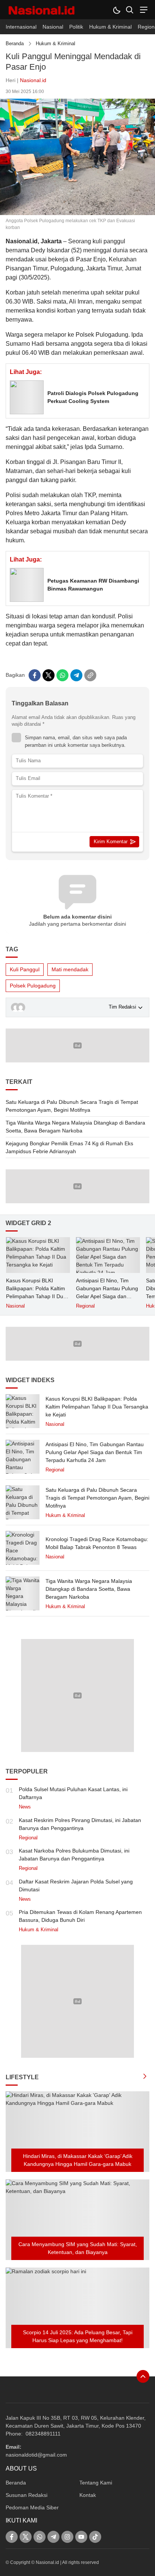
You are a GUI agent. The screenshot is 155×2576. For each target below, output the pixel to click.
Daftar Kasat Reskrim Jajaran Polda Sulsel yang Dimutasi (76, 1885)
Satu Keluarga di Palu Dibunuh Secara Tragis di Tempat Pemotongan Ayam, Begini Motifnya (72, 1106)
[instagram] (67, 2537)
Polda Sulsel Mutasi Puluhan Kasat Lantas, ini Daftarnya (73, 1793)
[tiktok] (95, 2537)
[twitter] (49, 675)
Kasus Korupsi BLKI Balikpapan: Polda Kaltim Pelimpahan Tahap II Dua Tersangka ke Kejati (36, 1292)
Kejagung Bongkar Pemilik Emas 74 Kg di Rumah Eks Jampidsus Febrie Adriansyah (69, 1147)
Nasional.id (33, 80)
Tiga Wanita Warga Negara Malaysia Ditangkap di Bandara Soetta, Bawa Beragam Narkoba (75, 1127)
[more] (145, 2077)
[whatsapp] (62, 675)
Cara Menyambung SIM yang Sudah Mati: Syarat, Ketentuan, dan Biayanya (78, 2248)
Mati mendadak (70, 969)
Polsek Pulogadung (33, 986)
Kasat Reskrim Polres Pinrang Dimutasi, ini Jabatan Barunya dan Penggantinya (80, 1824)
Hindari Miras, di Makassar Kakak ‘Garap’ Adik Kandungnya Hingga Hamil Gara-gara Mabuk (78, 2160)
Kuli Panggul (25, 969)
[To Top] (143, 2376)
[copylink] (90, 675)
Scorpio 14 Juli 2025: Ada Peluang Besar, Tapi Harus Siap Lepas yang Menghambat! (78, 2336)
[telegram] (76, 675)
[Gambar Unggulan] (77, 213)
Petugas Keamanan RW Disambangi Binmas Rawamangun (93, 585)
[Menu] (143, 10)
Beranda (15, 43)
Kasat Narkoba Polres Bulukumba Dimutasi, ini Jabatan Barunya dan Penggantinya (74, 1855)
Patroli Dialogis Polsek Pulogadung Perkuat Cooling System (93, 397)
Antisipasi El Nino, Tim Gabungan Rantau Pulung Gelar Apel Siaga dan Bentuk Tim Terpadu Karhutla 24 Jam (107, 1296)
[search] (130, 10)
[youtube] (81, 2537)
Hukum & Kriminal (55, 43)
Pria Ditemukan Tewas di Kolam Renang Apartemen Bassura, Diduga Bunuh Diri (80, 1916)
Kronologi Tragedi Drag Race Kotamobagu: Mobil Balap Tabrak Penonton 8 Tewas (97, 1543)
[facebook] (35, 675)
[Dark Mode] (116, 10)
